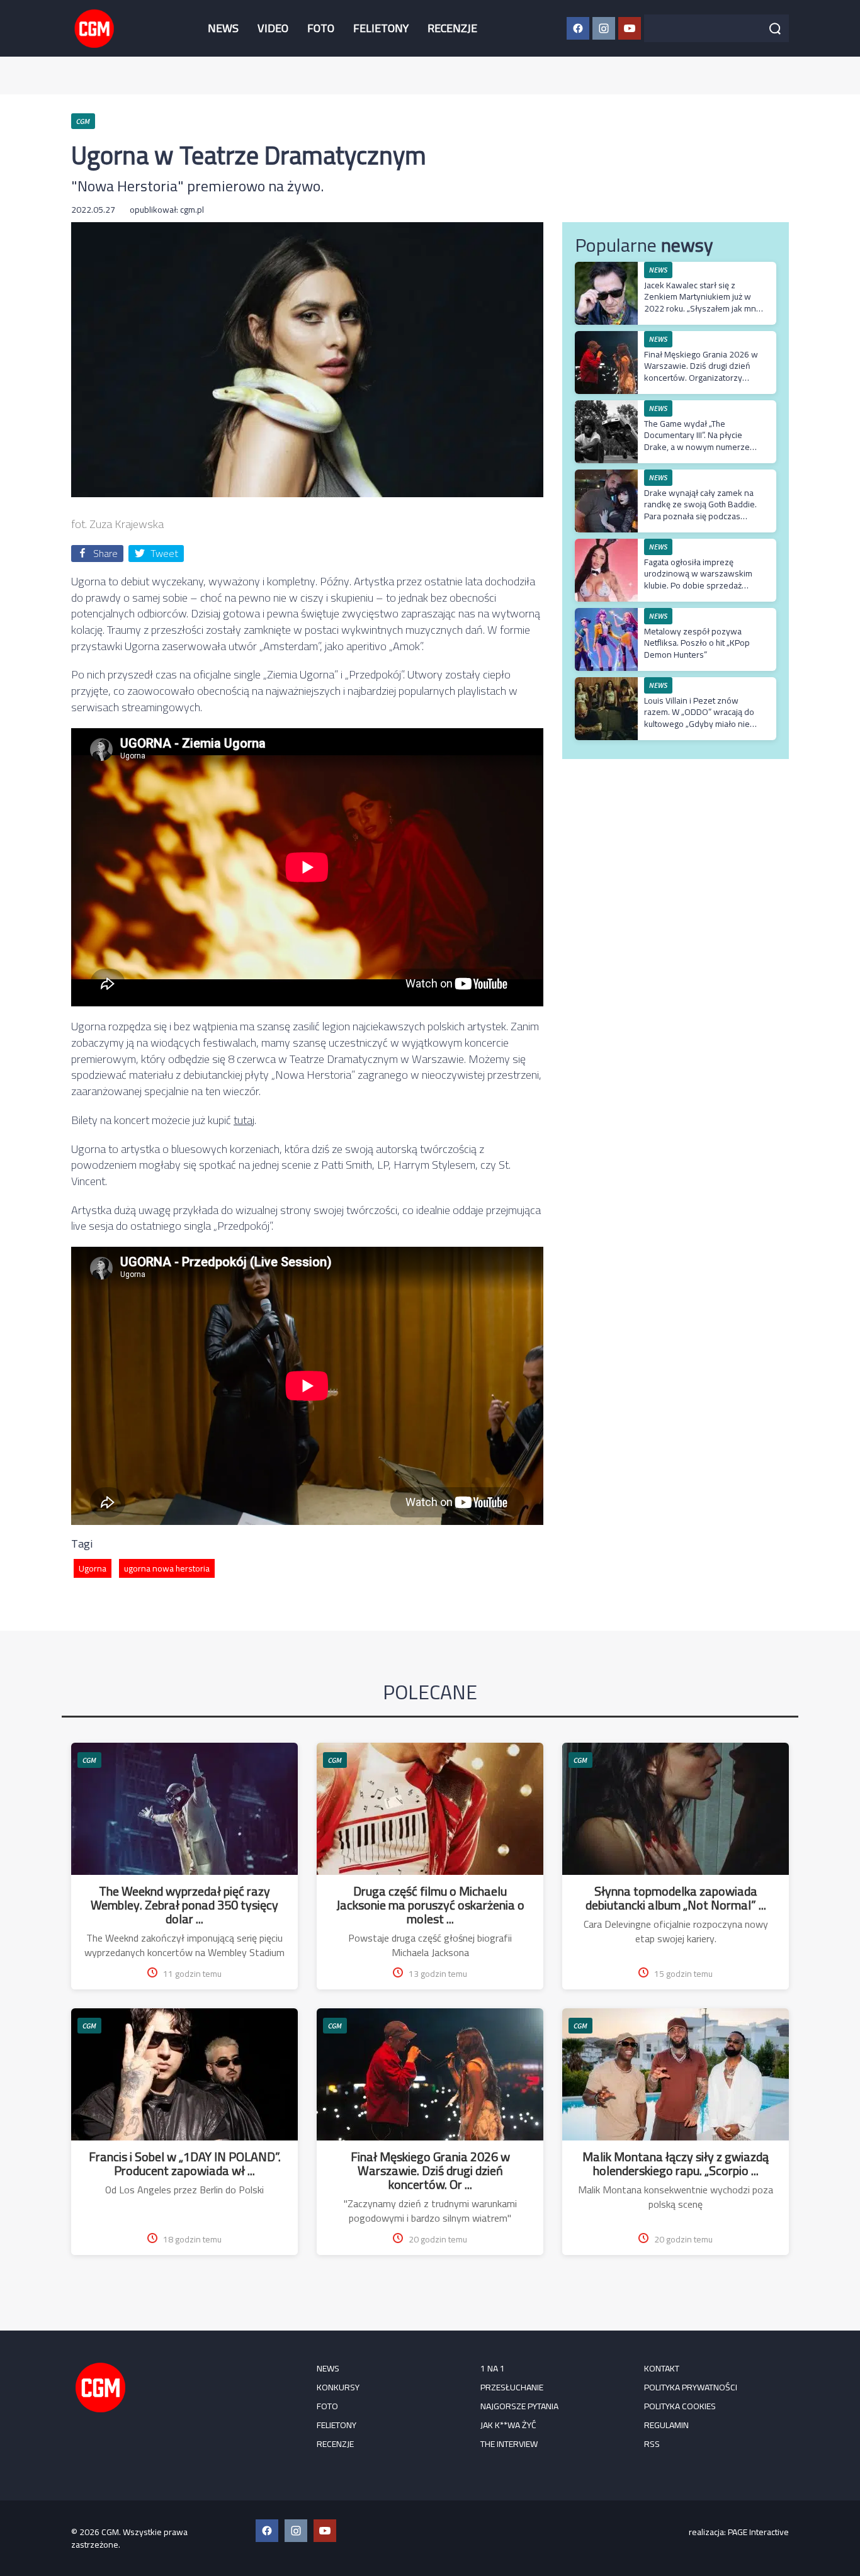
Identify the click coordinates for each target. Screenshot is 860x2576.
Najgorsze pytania (519, 2406)
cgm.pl (192, 210)
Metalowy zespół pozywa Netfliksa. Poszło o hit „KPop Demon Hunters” (697, 643)
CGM (89, 1760)
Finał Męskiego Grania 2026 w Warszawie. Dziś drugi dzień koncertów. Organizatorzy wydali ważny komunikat (701, 372)
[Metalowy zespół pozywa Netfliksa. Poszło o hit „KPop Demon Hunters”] (606, 615)
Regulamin (666, 2425)
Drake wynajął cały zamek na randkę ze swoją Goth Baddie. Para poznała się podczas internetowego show (700, 510)
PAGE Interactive (758, 2532)
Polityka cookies (680, 2406)
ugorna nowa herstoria (167, 1568)
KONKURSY (338, 2387)
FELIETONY (381, 28)
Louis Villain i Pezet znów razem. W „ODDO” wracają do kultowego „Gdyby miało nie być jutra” (699, 718)
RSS (652, 2444)
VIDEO (273, 28)
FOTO (321, 28)
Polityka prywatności (691, 2387)
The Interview (509, 2444)
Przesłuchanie (512, 2387)
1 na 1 (493, 2368)
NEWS (223, 28)
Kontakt (662, 2368)
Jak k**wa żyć (508, 2425)
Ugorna (93, 1568)
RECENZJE (452, 28)
